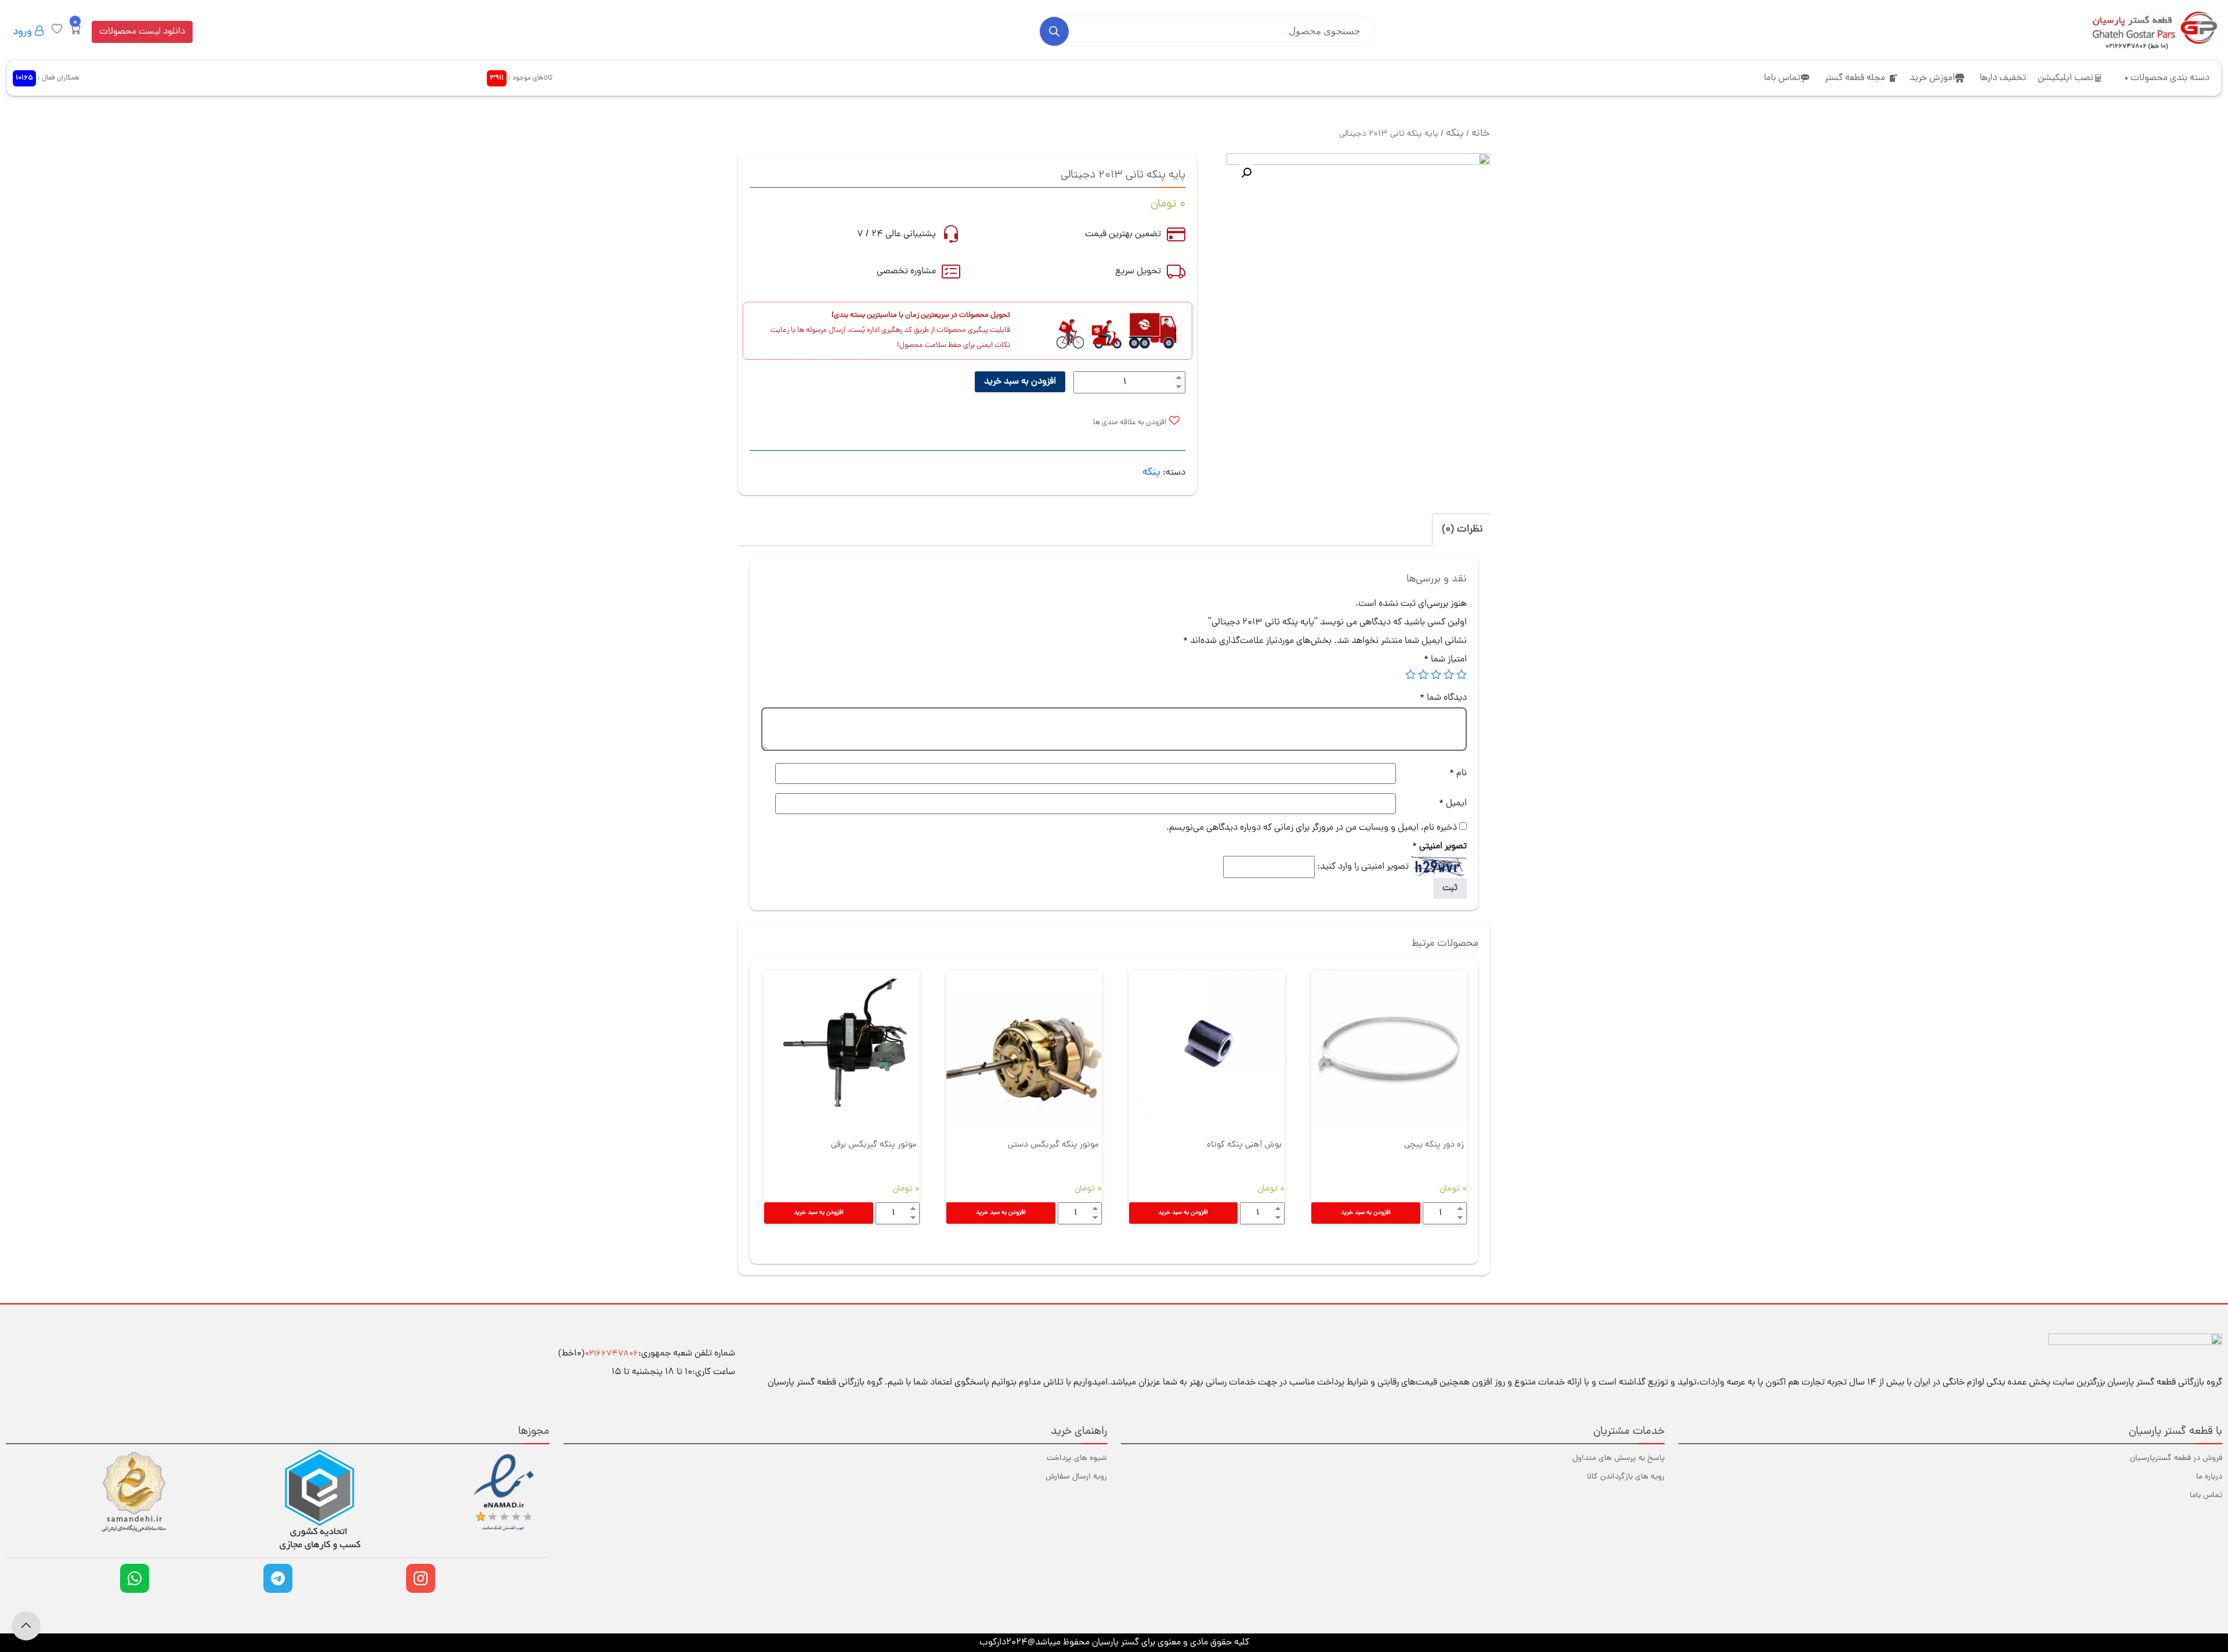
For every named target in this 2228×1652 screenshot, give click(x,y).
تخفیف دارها (2003, 78)
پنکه (1455, 134)
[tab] (1462, 530)
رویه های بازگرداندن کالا (1626, 1477)
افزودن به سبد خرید (1020, 382)
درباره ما (2209, 1477)
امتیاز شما (1445, 660)
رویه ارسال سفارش (1076, 1477)
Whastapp (135, 1578)
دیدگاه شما (1443, 698)
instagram (421, 1578)
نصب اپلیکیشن (2066, 78)
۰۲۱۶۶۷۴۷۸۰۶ (612, 1354)
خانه (1481, 134)
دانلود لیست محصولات (142, 32)
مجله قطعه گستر (1855, 78)
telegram (278, 1578)
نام (1458, 773)
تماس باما (1782, 78)
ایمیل (1453, 804)
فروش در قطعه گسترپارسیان (2176, 1458)
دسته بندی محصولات (2170, 78)
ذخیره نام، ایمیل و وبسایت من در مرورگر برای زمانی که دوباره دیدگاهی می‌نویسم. (1312, 828)
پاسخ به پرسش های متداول (1618, 1458)
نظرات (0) (1462, 529)
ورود (24, 32)
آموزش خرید (1932, 78)
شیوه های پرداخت (1077, 1458)
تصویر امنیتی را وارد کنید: (1363, 867)
